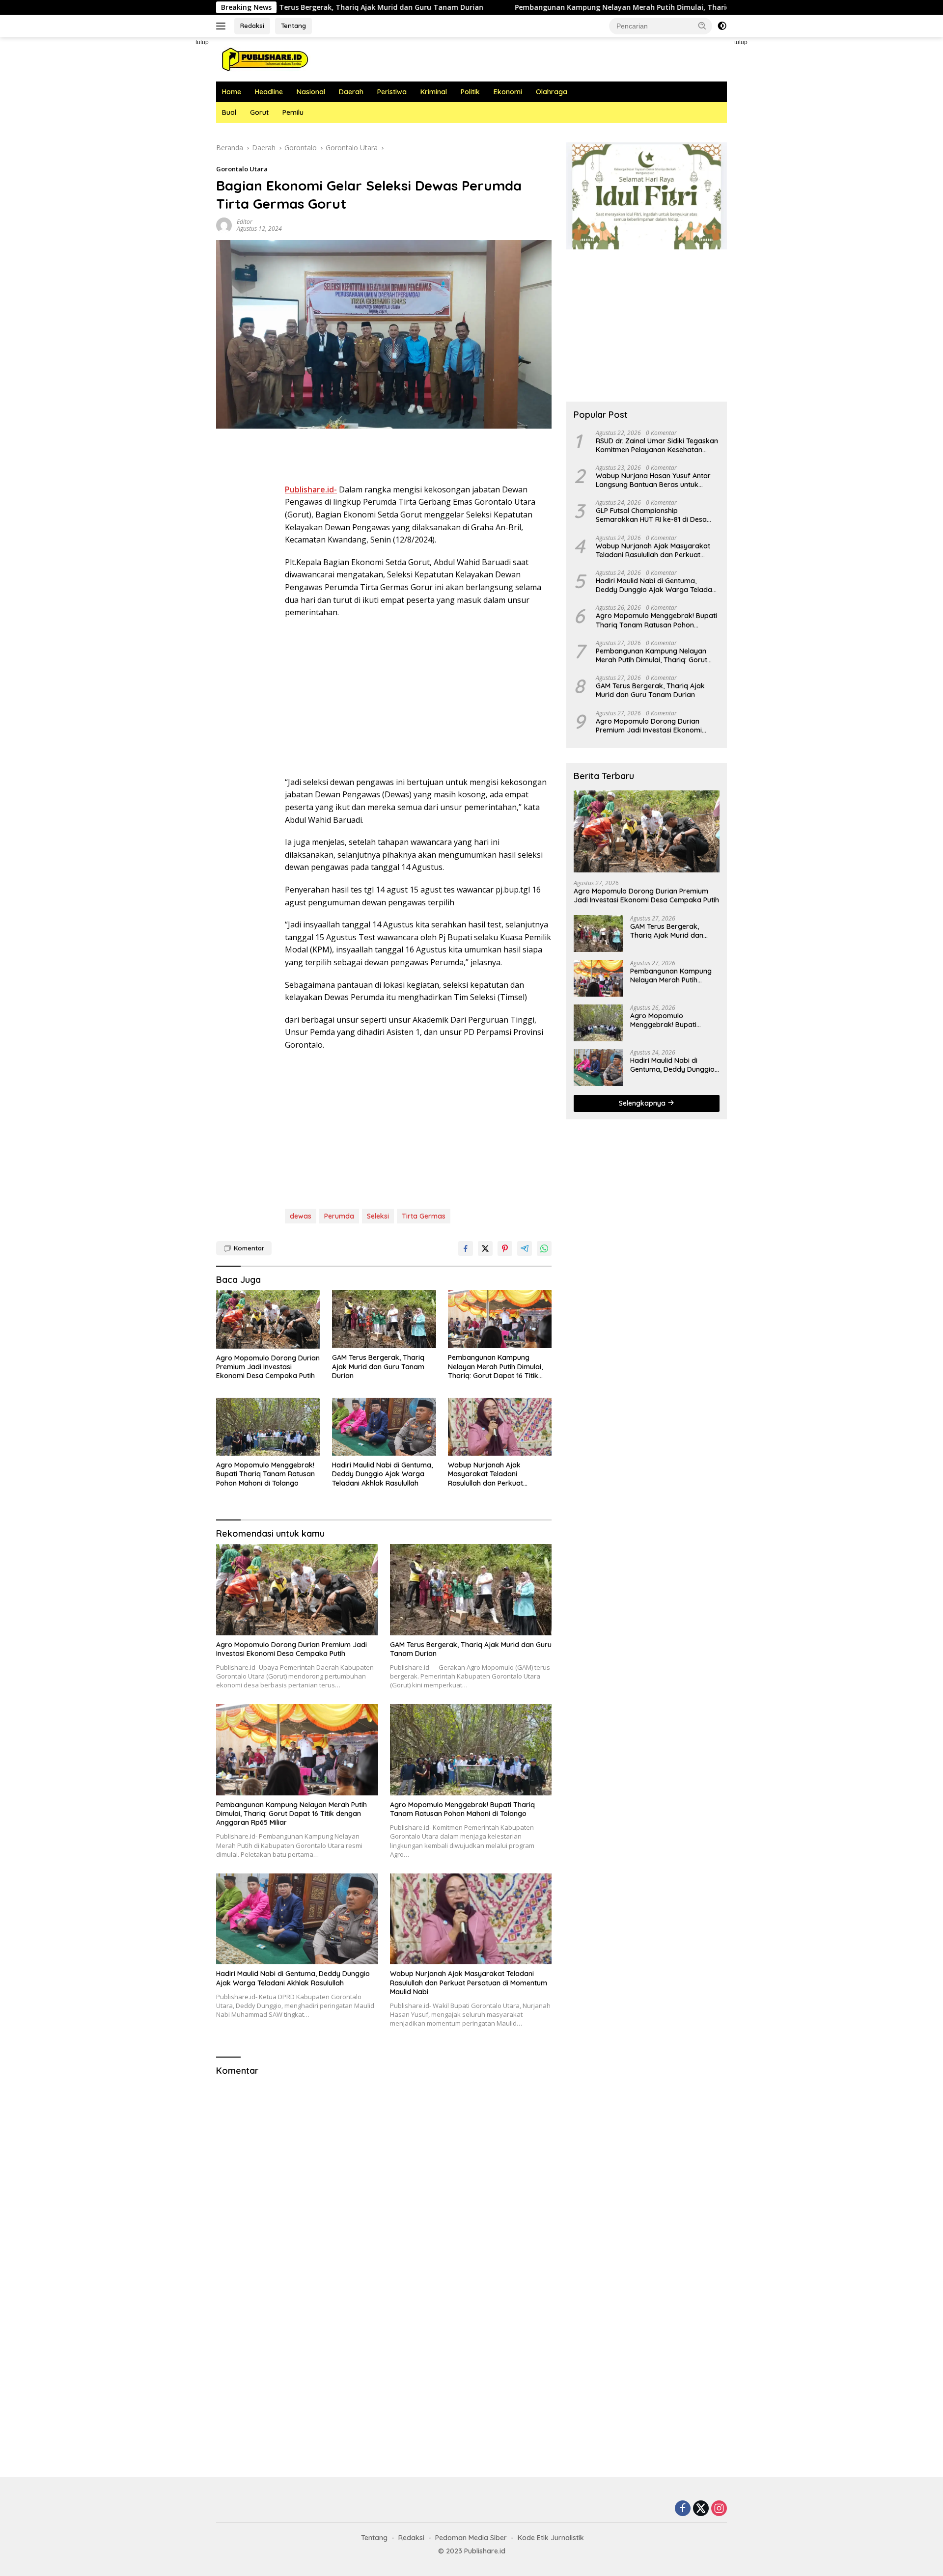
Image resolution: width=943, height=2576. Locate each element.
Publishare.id (485, 2551)
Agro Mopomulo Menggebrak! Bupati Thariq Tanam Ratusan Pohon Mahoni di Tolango (265, 1474)
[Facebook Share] (466, 1248)
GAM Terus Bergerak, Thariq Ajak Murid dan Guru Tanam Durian (378, 1366)
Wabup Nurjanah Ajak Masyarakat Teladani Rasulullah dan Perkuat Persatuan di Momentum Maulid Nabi (499, 1474)
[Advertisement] (172, 185)
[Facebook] (683, 2509)
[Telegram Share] (525, 1248)
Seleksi (378, 1216)
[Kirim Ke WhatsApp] (544, 1248)
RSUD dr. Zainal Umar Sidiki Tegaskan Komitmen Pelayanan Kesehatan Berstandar (657, 445)
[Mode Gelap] (722, 26)
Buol (229, 112)
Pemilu (293, 112)
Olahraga (552, 92)
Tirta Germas (424, 1216)
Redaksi (252, 26)
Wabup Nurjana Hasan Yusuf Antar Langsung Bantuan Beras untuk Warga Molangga (653, 480)
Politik (470, 92)
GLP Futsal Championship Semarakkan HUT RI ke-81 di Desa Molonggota (651, 515)
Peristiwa (392, 92)
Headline (269, 92)
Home (232, 92)
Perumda (339, 1216)
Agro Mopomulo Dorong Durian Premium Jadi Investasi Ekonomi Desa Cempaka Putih (268, 1367)
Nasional (311, 92)
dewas (301, 1216)
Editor (245, 222)
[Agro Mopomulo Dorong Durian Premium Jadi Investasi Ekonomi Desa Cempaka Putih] (268, 1319)
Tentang (293, 26)
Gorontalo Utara (242, 169)
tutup (202, 42)
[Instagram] (719, 2509)
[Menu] (223, 26)
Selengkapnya (643, 1103)
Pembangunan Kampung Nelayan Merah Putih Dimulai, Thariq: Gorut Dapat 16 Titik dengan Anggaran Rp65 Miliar (601, 7)
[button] (702, 26)
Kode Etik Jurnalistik (551, 2538)
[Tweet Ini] (485, 1248)
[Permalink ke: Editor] (224, 225)
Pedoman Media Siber (471, 2538)
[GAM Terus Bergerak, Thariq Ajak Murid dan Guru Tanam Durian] (384, 1319)
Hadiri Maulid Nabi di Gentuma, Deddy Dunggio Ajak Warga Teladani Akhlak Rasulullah (382, 1474)
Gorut (259, 112)
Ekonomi (508, 92)
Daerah (351, 92)
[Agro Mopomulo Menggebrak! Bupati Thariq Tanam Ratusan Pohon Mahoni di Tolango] (268, 1427)
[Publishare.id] (264, 59)
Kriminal (434, 92)
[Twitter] (701, 2509)
